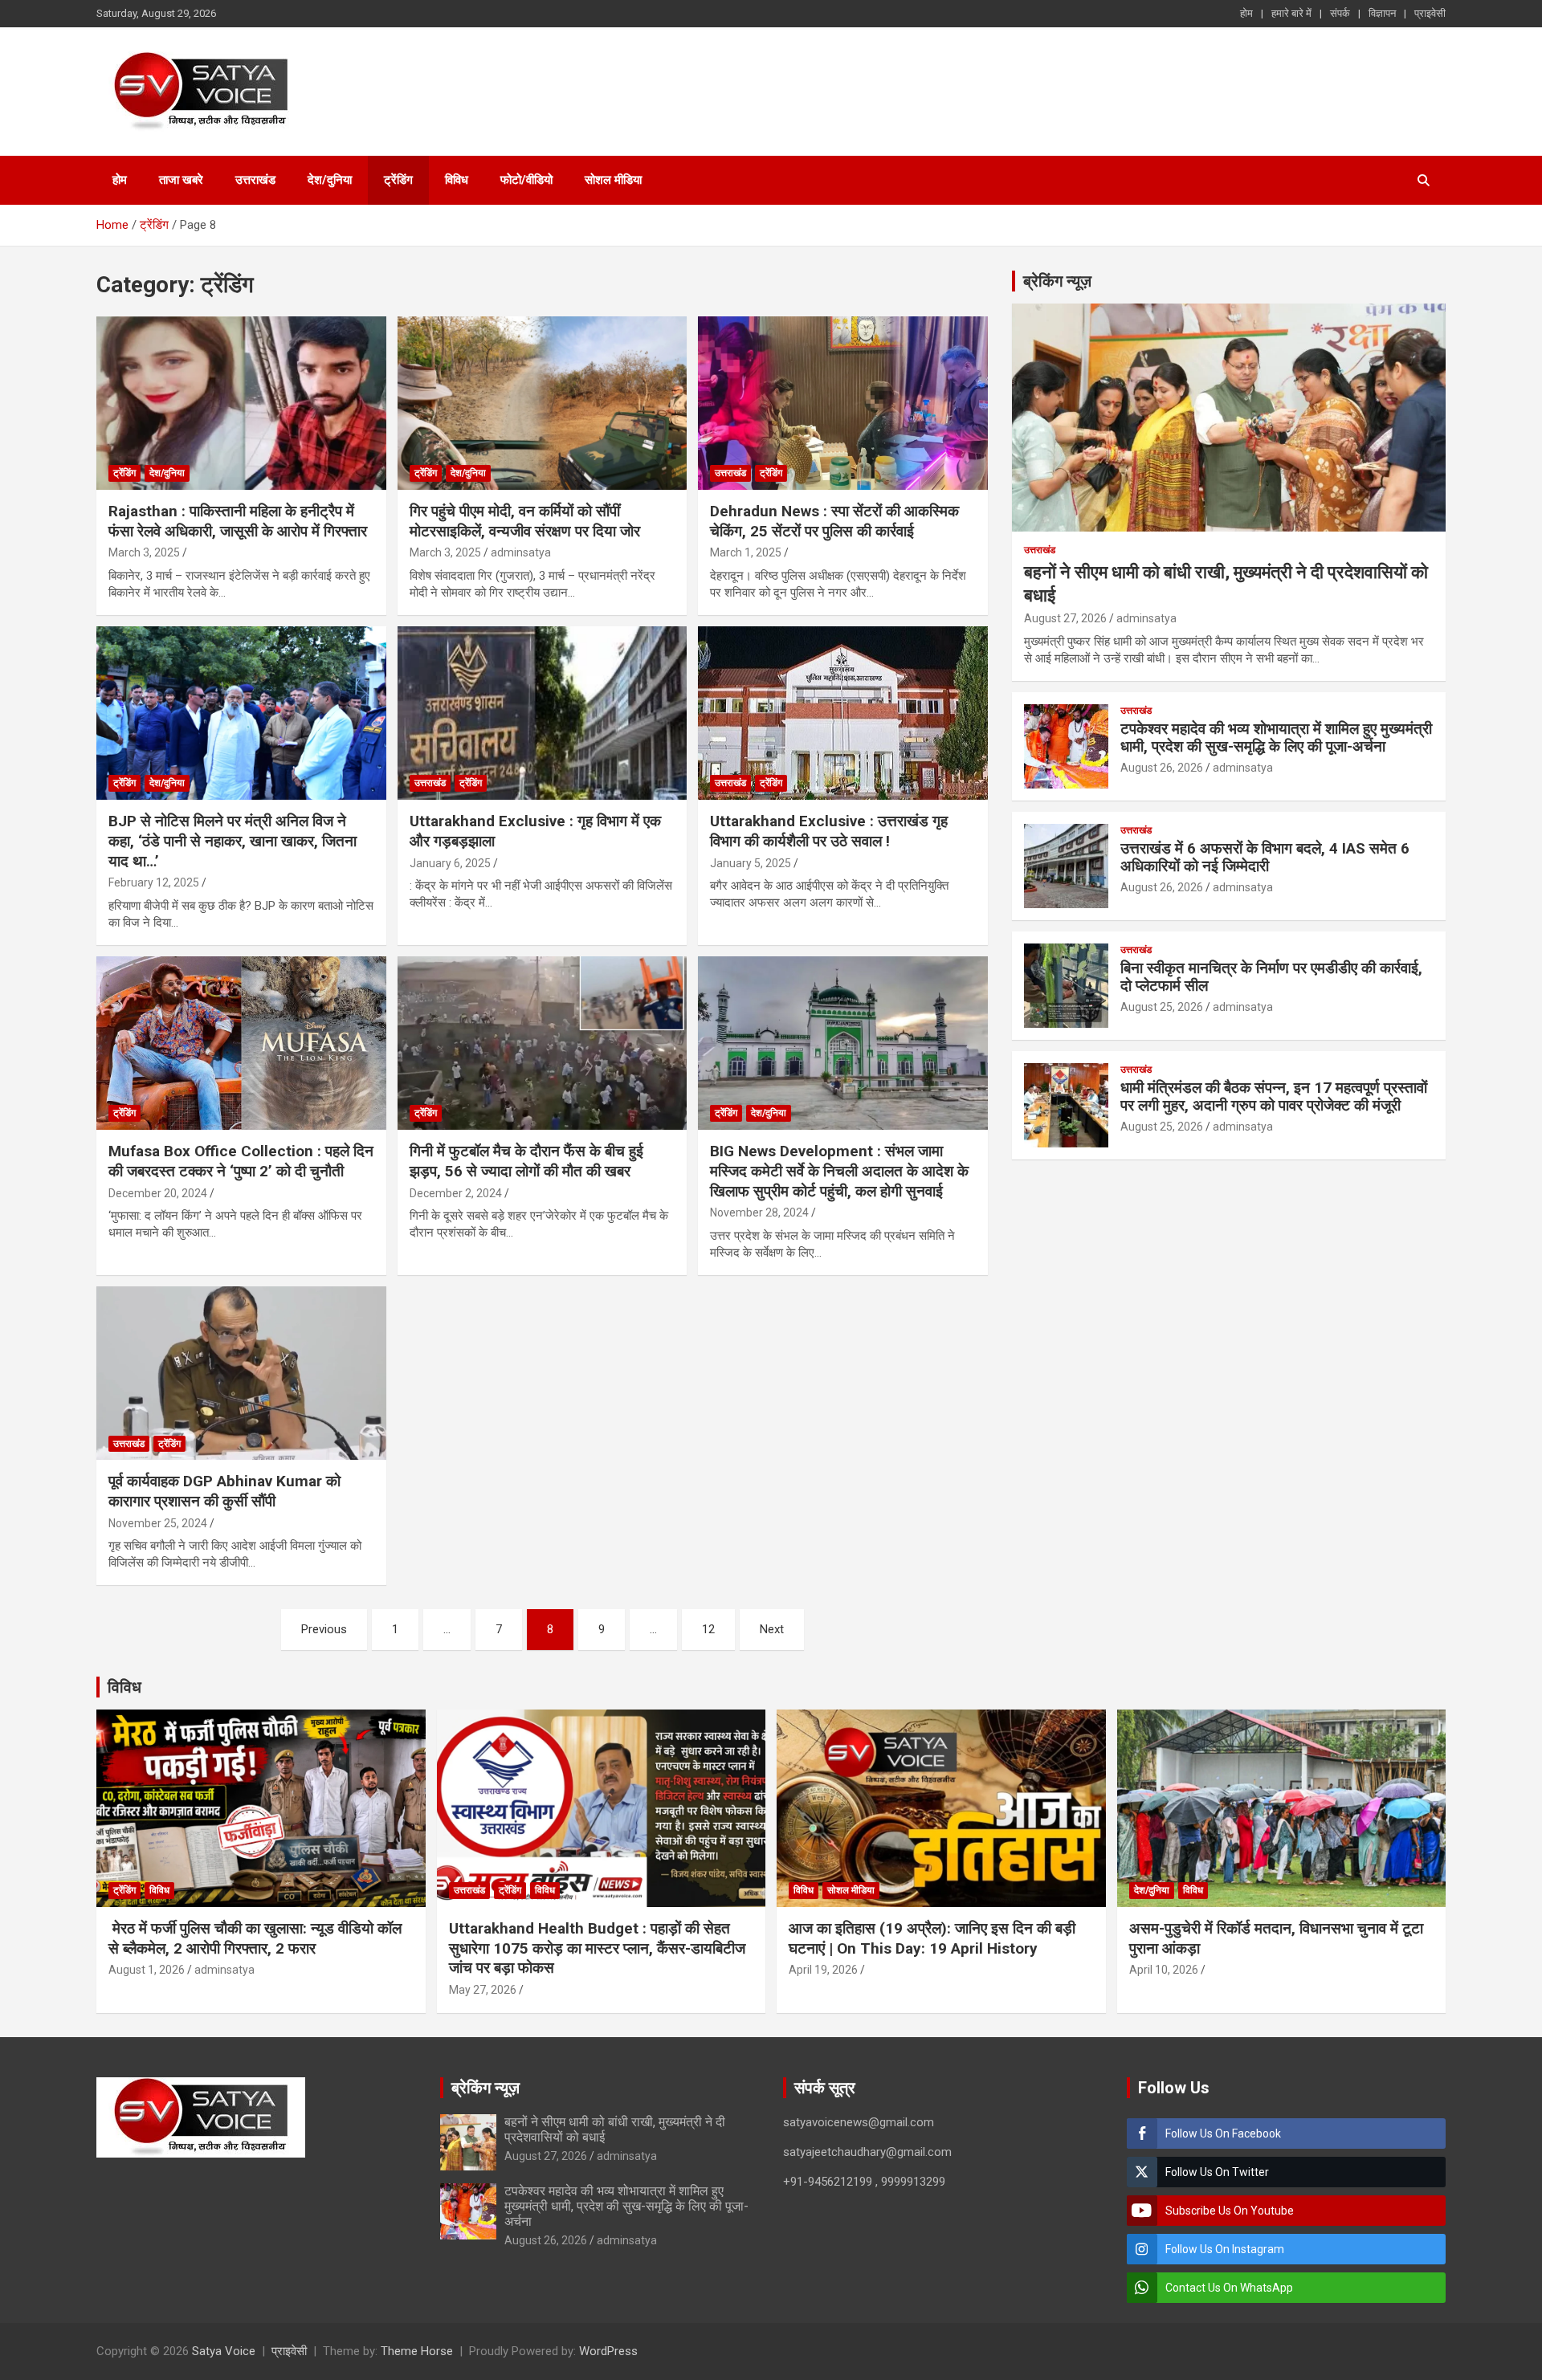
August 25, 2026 (1162, 1007)
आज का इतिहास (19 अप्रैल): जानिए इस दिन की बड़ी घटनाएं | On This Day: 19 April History (932, 1938)
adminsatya (521, 552)
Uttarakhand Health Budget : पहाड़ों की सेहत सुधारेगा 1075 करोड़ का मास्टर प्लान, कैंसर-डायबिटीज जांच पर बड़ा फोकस (597, 1948)
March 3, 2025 (144, 552)
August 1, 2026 (147, 1970)
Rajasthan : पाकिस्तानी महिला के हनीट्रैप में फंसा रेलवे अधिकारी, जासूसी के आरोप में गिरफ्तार (238, 521)
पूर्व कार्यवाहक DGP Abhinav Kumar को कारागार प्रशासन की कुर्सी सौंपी (224, 1491)
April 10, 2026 (1164, 1970)
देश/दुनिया (330, 180)
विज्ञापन (1382, 13)
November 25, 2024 (158, 1523)
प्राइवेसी (1430, 13)
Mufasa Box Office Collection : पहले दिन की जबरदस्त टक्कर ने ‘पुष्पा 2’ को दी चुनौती (241, 1161)
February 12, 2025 (154, 882)
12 (708, 1629)
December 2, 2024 (456, 1193)
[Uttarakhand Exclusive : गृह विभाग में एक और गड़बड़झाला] (543, 713)
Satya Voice (224, 2351)
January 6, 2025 (450, 863)
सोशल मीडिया (613, 180)
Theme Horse (417, 2351)
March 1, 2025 (746, 552)
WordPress (608, 2351)
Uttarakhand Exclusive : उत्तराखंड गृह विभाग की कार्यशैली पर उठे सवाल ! (829, 831)
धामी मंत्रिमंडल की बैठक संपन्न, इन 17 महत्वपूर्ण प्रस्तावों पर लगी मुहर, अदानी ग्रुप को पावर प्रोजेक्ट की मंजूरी (1274, 1097)
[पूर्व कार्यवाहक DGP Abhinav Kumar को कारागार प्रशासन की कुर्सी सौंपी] (241, 1373)
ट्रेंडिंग (398, 180)
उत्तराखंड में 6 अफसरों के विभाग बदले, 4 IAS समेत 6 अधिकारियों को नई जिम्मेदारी (1265, 858)
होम (1246, 13)
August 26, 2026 (1162, 768)
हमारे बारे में (1291, 13)
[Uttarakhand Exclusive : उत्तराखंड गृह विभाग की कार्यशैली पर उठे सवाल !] (843, 713)
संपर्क (1340, 13)
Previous (324, 1629)
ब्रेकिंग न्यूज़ (1057, 281)
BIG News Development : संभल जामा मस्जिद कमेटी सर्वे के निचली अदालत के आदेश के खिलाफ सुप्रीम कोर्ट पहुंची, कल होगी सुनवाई (839, 1171)
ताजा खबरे (181, 180)
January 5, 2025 (751, 863)
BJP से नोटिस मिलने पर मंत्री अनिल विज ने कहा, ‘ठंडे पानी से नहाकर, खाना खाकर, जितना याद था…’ (233, 841)
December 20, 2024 (158, 1193)
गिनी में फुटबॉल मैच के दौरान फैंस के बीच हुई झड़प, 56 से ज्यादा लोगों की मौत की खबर (526, 1161)
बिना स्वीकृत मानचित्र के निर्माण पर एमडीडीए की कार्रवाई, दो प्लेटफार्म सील (1271, 977)
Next (772, 1629)
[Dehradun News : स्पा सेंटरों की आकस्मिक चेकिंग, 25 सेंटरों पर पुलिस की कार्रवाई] (843, 403)
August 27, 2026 (1065, 618)
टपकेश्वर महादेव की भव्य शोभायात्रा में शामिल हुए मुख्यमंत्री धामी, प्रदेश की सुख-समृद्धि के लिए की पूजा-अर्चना (1276, 738)
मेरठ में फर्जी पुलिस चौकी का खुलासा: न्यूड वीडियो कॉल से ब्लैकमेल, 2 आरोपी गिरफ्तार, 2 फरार (255, 1938)
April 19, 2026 (823, 1970)
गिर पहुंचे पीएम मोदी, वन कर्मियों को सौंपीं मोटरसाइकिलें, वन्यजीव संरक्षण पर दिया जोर (525, 521)
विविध (457, 180)
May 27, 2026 (483, 1990)
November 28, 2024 (759, 1212)
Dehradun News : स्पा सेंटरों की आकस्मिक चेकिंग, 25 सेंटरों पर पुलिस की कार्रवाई (834, 521)
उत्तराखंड (255, 180)
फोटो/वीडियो (526, 180)
